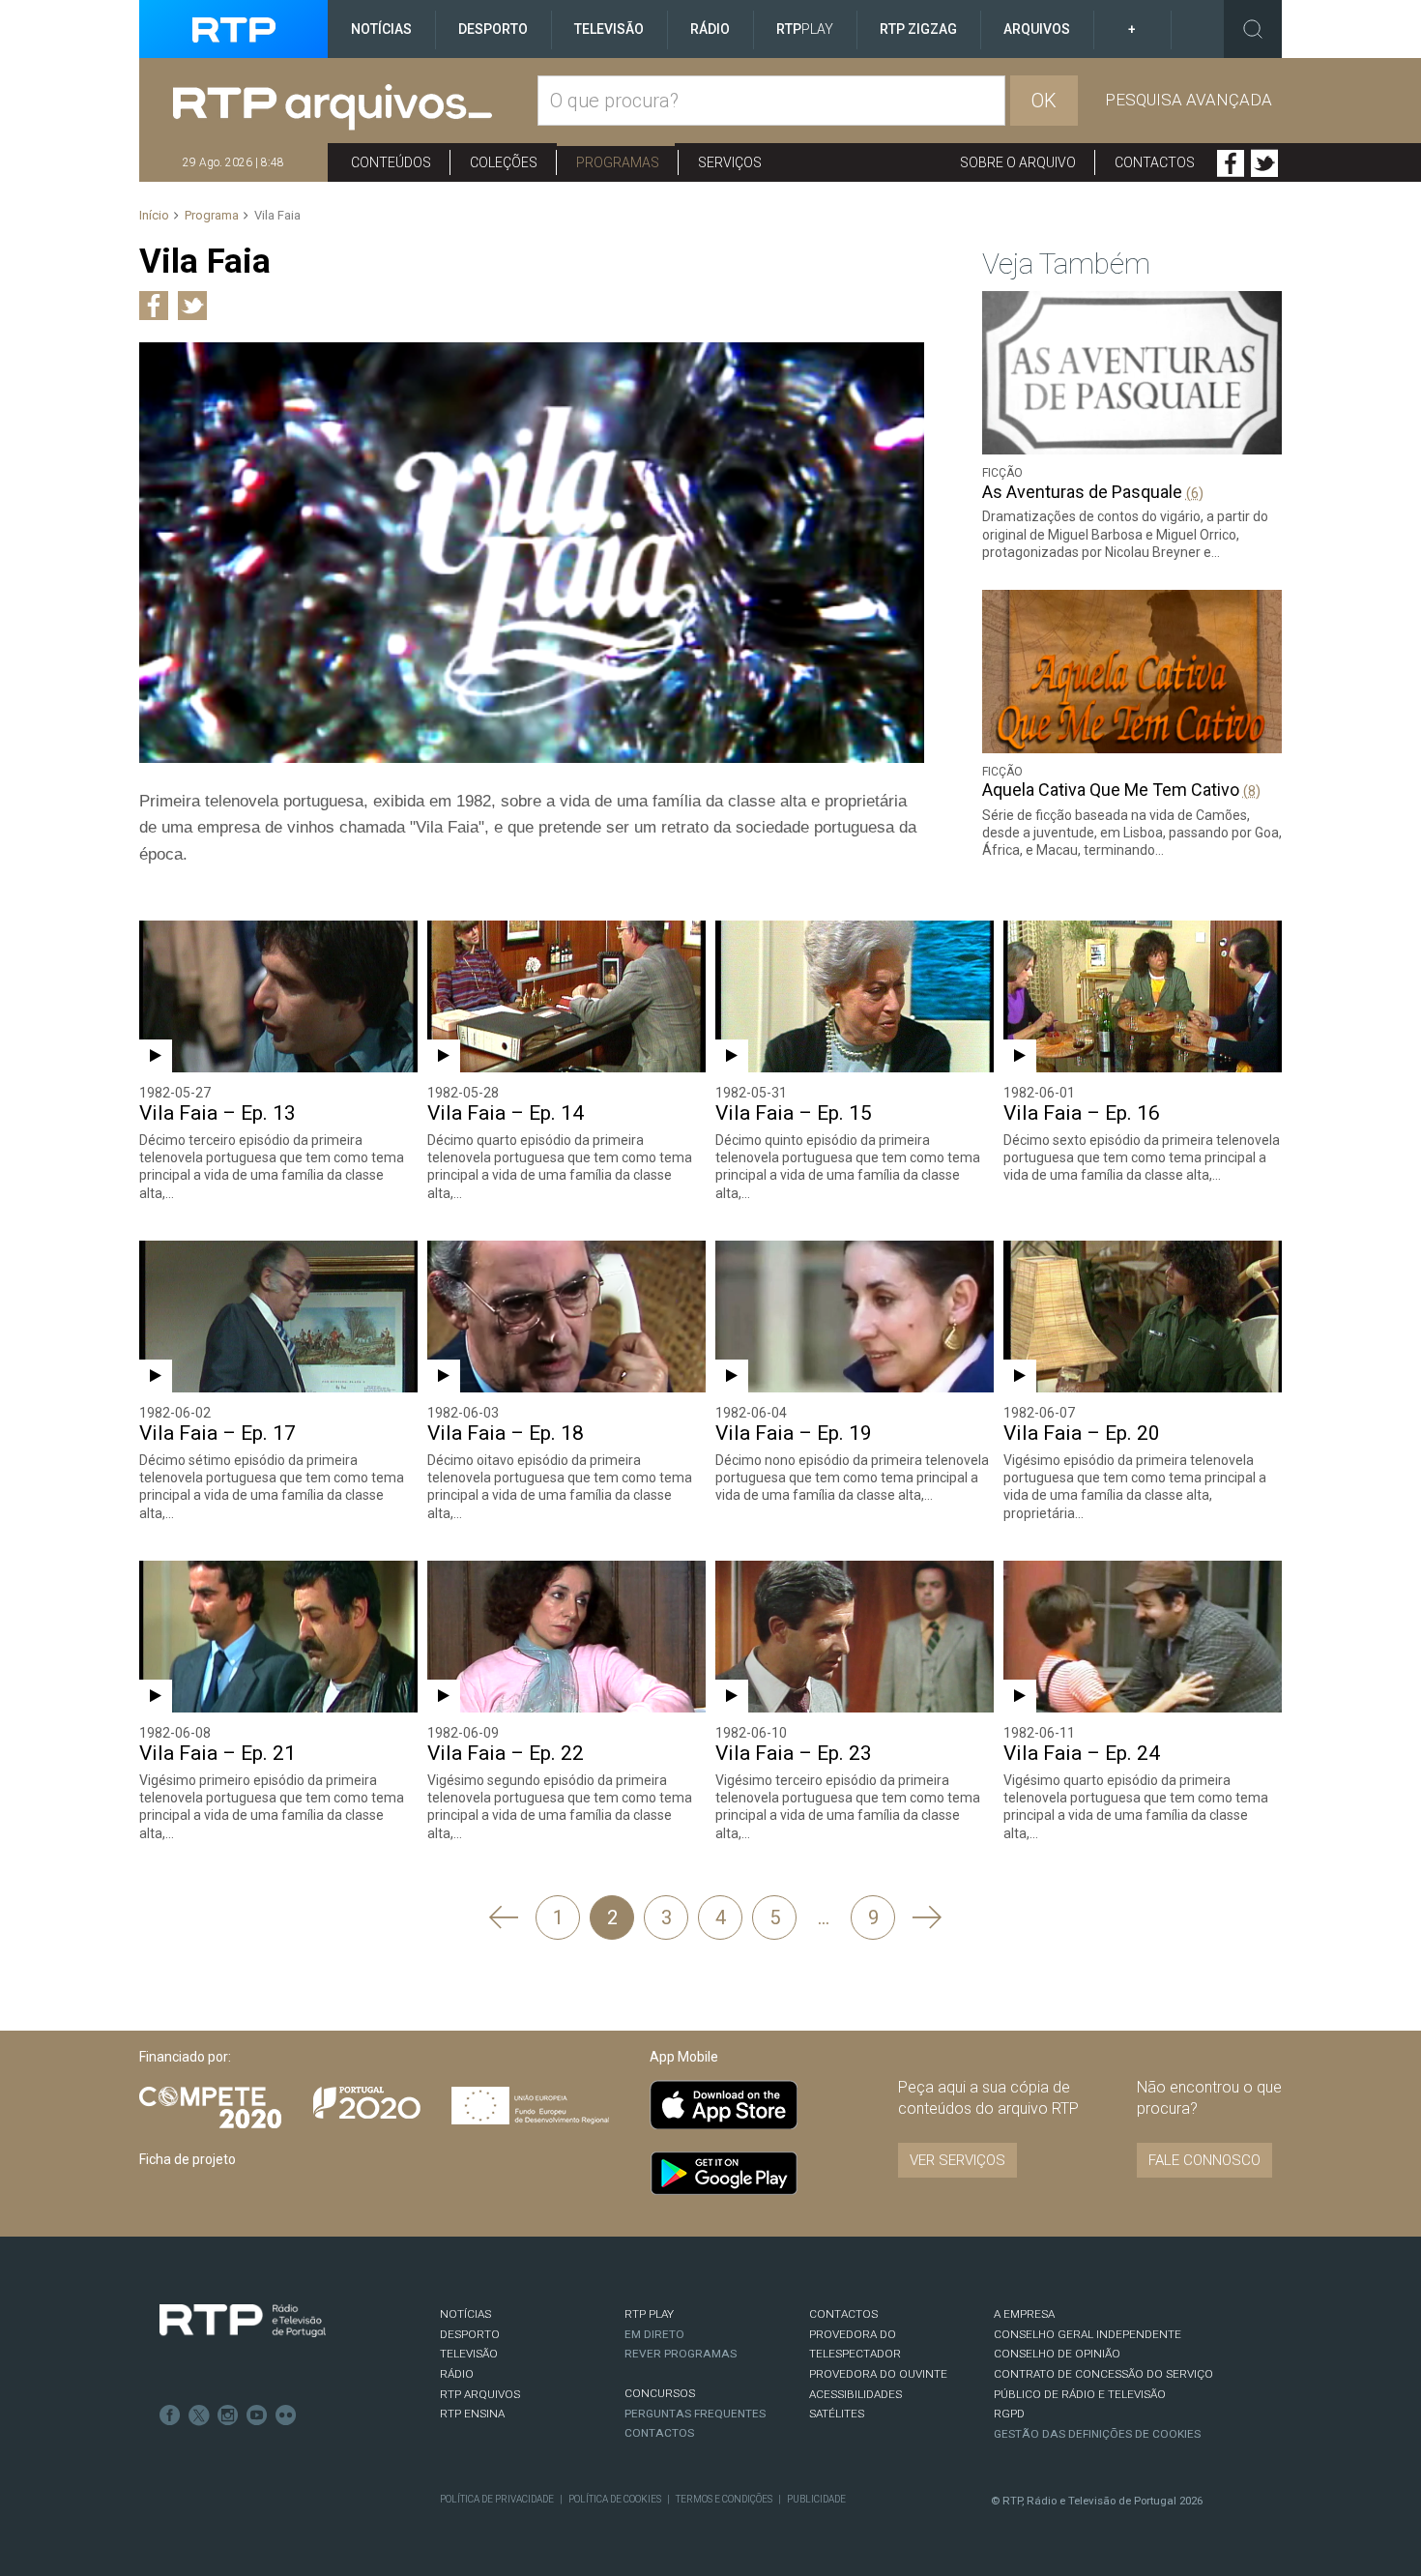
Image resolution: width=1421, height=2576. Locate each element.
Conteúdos (391, 162)
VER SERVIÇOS (957, 2160)
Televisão (609, 29)
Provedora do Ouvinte (878, 2374)
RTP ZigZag (918, 29)
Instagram (228, 2415)
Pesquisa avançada (1189, 100)
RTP (805, 29)
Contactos (1155, 162)
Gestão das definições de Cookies (1097, 2434)
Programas (618, 162)
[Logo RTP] (243, 2321)
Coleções (504, 162)
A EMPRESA (1024, 2314)
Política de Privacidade (497, 2499)
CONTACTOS (843, 2314)
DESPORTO (470, 2334)
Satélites (837, 2414)
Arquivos (1037, 29)
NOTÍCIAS (465, 2314)
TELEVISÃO (469, 2354)
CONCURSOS (660, 2393)
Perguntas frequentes (695, 2414)
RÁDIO (457, 2374)
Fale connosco (1204, 2160)
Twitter (1264, 163)
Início (154, 215)
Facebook (1231, 163)
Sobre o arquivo (1018, 162)
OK (1044, 101)
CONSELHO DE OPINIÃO (1057, 2354)
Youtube (257, 2415)
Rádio (710, 29)
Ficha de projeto (188, 2159)
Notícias (381, 29)
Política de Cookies (615, 2499)
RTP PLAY (649, 2314)
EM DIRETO (654, 2334)
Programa (212, 215)
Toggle (1253, 29)
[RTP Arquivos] (355, 108)
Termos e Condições (724, 2499)
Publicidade (816, 2499)
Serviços (730, 162)
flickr (286, 2415)
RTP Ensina (472, 2414)
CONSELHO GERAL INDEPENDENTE (1087, 2334)
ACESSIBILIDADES (855, 2394)
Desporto (493, 29)
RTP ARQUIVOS (480, 2394)
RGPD (1009, 2414)
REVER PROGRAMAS (681, 2354)
